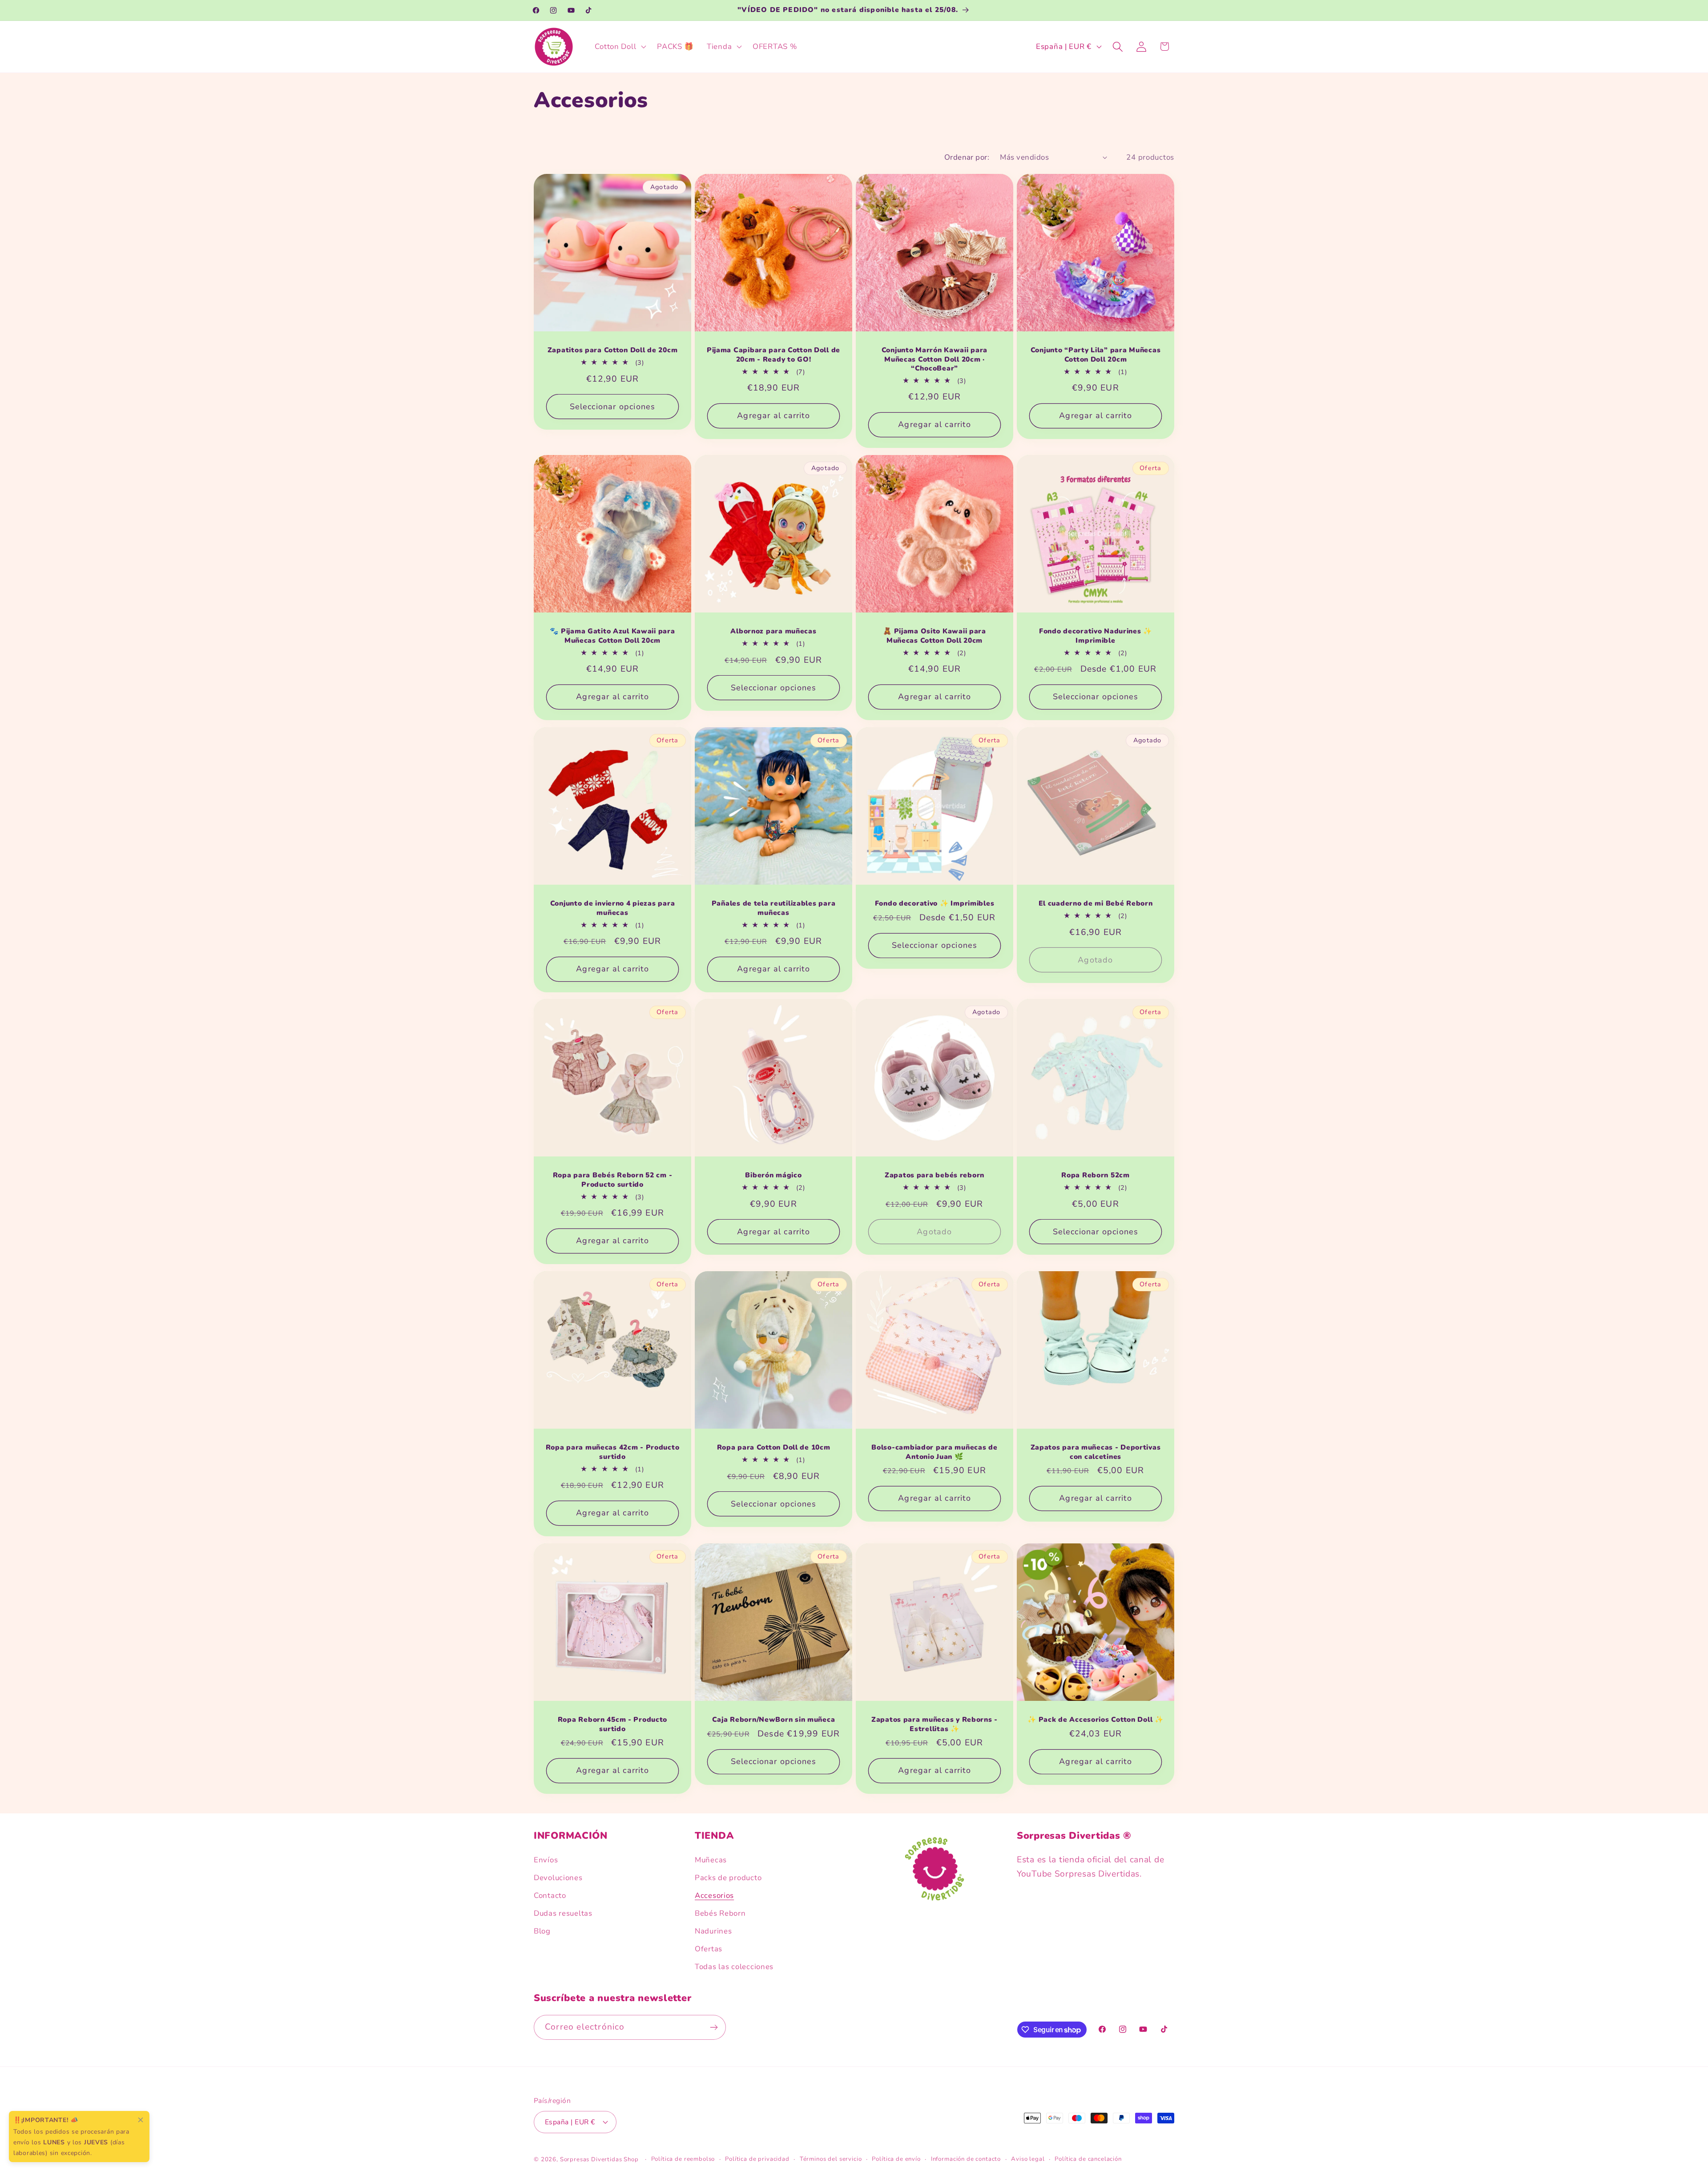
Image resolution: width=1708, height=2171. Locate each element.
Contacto (550, 1895)
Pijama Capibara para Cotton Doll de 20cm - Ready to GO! (773, 355)
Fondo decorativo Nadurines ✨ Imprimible (1096, 636)
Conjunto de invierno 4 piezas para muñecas (612, 908)
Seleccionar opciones (613, 407)
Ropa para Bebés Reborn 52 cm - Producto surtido (613, 1180)
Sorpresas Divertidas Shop (599, 2159)
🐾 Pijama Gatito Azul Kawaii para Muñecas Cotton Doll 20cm (612, 636)
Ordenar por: (967, 157)
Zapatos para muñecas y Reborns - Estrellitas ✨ (935, 1724)
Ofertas (709, 1949)
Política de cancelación (1088, 2159)
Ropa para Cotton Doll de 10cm (774, 1447)
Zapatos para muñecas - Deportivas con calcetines (1096, 1452)
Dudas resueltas (563, 1913)
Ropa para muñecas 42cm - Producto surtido (613, 1452)
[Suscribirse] (714, 2027)
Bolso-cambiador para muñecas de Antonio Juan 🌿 (934, 1452)
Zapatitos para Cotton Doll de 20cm (612, 350)
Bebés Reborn (720, 1913)
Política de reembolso (683, 2159)
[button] (620, 47)
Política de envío (896, 2159)
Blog (542, 1931)
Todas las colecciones (734, 1967)
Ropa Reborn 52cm (1096, 1176)
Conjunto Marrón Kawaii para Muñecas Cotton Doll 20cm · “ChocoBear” (935, 359)
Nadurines (713, 1931)
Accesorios (714, 1895)
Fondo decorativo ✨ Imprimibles (935, 903)
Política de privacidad (757, 2159)
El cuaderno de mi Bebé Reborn (1096, 903)
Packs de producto (728, 1878)
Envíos (546, 1860)
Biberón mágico (773, 1176)
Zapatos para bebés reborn (935, 1176)
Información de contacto (966, 2159)
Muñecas (711, 1860)
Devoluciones (558, 1878)
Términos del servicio (831, 2159)
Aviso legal (1028, 2159)
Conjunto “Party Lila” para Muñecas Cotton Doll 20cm (1096, 355)
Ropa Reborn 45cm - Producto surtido (612, 1724)
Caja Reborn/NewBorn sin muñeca (774, 1720)
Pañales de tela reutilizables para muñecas (773, 908)
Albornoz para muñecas (773, 631)
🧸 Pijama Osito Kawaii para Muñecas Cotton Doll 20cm (935, 636)
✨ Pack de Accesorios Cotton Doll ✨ (1095, 1720)
